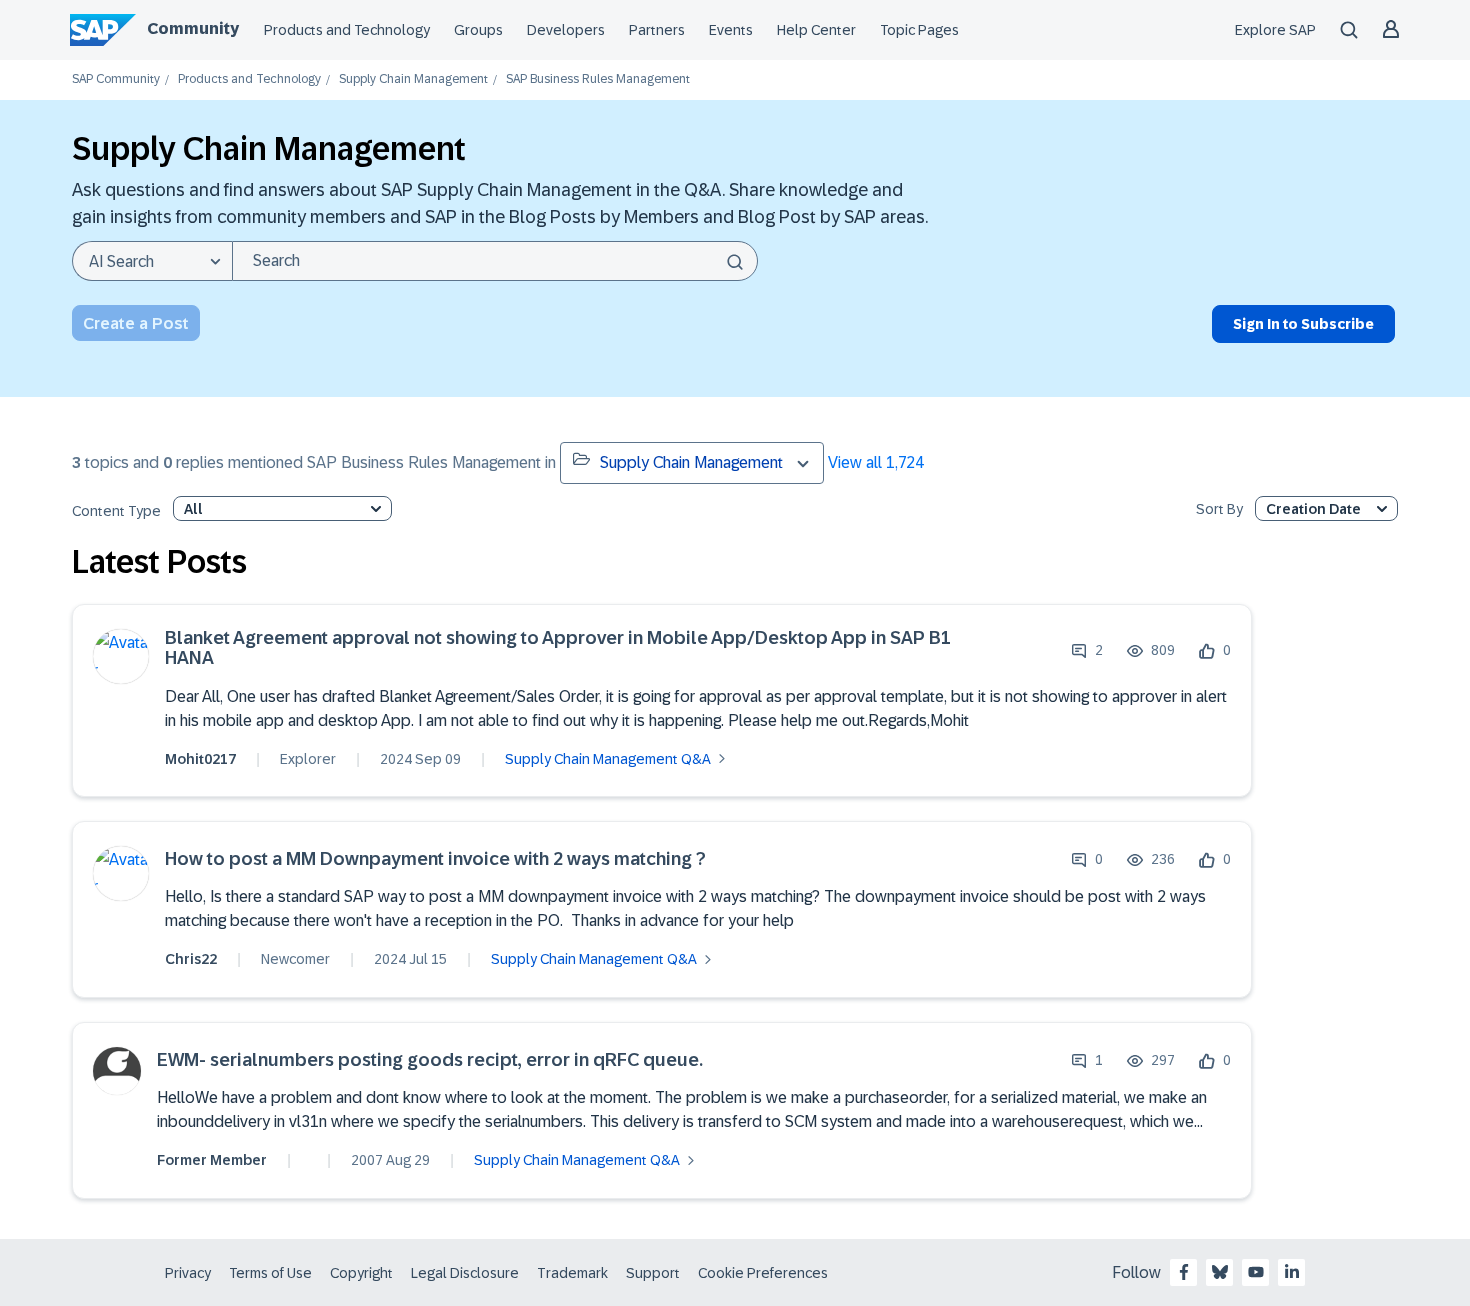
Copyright (361, 1273)
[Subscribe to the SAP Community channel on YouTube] (1256, 1272)
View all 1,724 (876, 462)
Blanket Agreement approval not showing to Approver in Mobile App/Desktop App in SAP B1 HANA (558, 648)
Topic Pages (919, 30)
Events (731, 30)
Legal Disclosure (465, 1273)
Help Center (816, 30)
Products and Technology (347, 30)
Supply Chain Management (413, 79)
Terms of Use (270, 1273)
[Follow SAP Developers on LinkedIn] (1292, 1272)
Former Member (212, 1160)
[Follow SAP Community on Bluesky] (1220, 1272)
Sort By (1219, 509)
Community (193, 28)
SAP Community (116, 79)
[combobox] (495, 261)
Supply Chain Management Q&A (608, 759)
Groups (478, 30)
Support (653, 1273)
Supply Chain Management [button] (691, 462)
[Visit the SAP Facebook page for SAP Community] (1184, 1272)
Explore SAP (1275, 30)
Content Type (116, 511)
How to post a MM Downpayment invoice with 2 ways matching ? (435, 859)
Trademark (572, 1273)
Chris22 (191, 959)
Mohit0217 (200, 759)
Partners (657, 30)
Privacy (188, 1273)
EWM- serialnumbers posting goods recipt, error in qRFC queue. (430, 1060)
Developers (566, 30)
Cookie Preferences (763, 1273)
